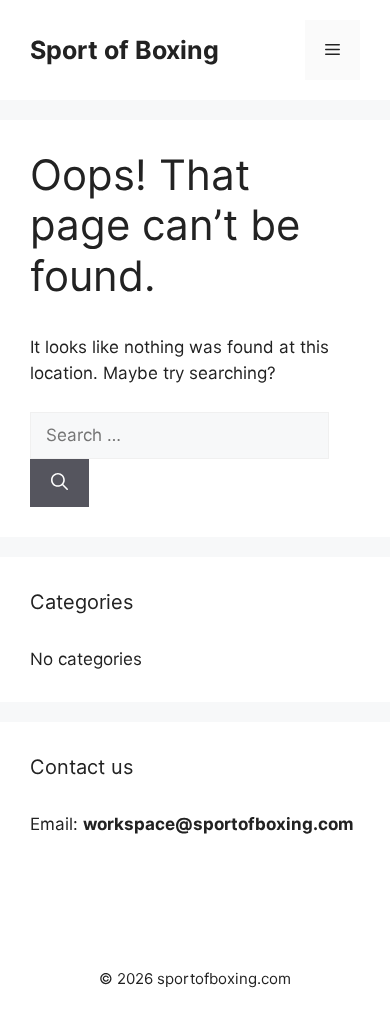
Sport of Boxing (124, 50)
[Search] (59, 483)
